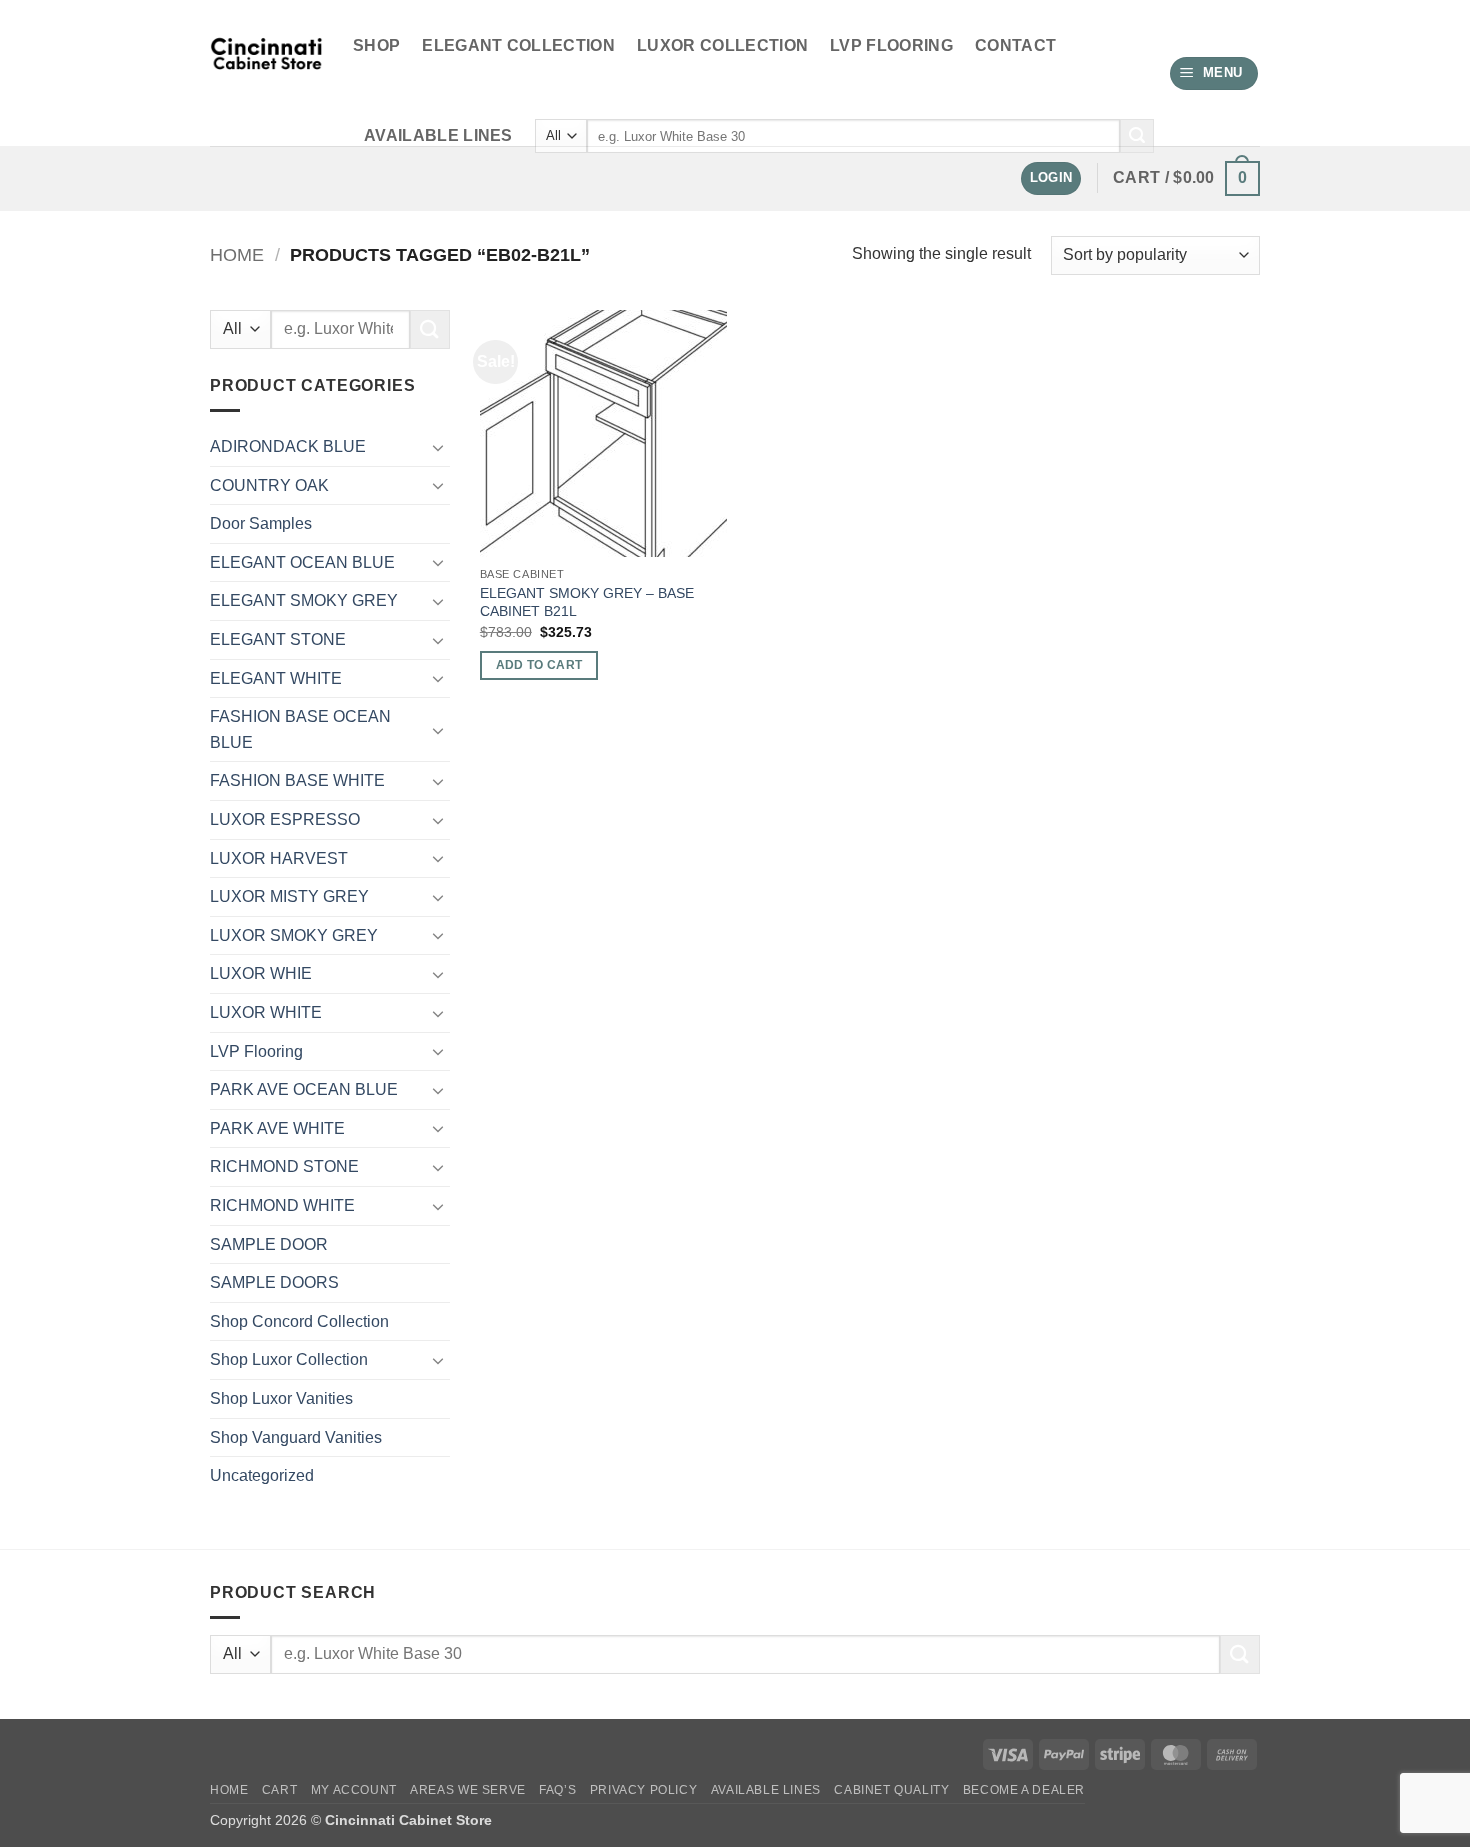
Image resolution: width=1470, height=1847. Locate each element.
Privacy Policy (644, 1790)
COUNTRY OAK (269, 485)
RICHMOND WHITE (282, 1205)
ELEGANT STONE (278, 639)
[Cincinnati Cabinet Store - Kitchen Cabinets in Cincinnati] (266, 73)
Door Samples (261, 523)
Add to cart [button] (539, 665)
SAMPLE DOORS (274, 1282)
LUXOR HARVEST (279, 858)
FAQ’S (557, 1790)
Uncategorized (262, 1475)
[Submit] (1137, 136)
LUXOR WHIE (261, 973)
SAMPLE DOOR (269, 1244)
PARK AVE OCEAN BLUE (304, 1089)
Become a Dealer (1024, 1790)
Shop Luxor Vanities (281, 1398)
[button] (1214, 73)
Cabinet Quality (891, 1790)
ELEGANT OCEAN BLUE (302, 562)
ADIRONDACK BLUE (288, 446)
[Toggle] (438, 447)
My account (354, 1790)
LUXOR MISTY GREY (289, 896)
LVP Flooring (891, 45)
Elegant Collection (518, 45)
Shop (376, 45)
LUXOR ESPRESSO (285, 819)
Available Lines (438, 135)
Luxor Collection (722, 45)
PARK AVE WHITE (277, 1128)
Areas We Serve (468, 1790)
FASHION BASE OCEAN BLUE (300, 729)
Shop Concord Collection (299, 1321)
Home (237, 254)
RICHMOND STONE (284, 1166)
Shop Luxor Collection (289, 1359)
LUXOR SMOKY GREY (294, 935)
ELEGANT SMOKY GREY (304, 600)
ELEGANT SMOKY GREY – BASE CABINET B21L (587, 602)
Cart (279, 1790)
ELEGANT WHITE (276, 678)
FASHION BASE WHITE (297, 780)
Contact (1015, 45)
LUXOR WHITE (266, 1012)
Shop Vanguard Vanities (296, 1437)
